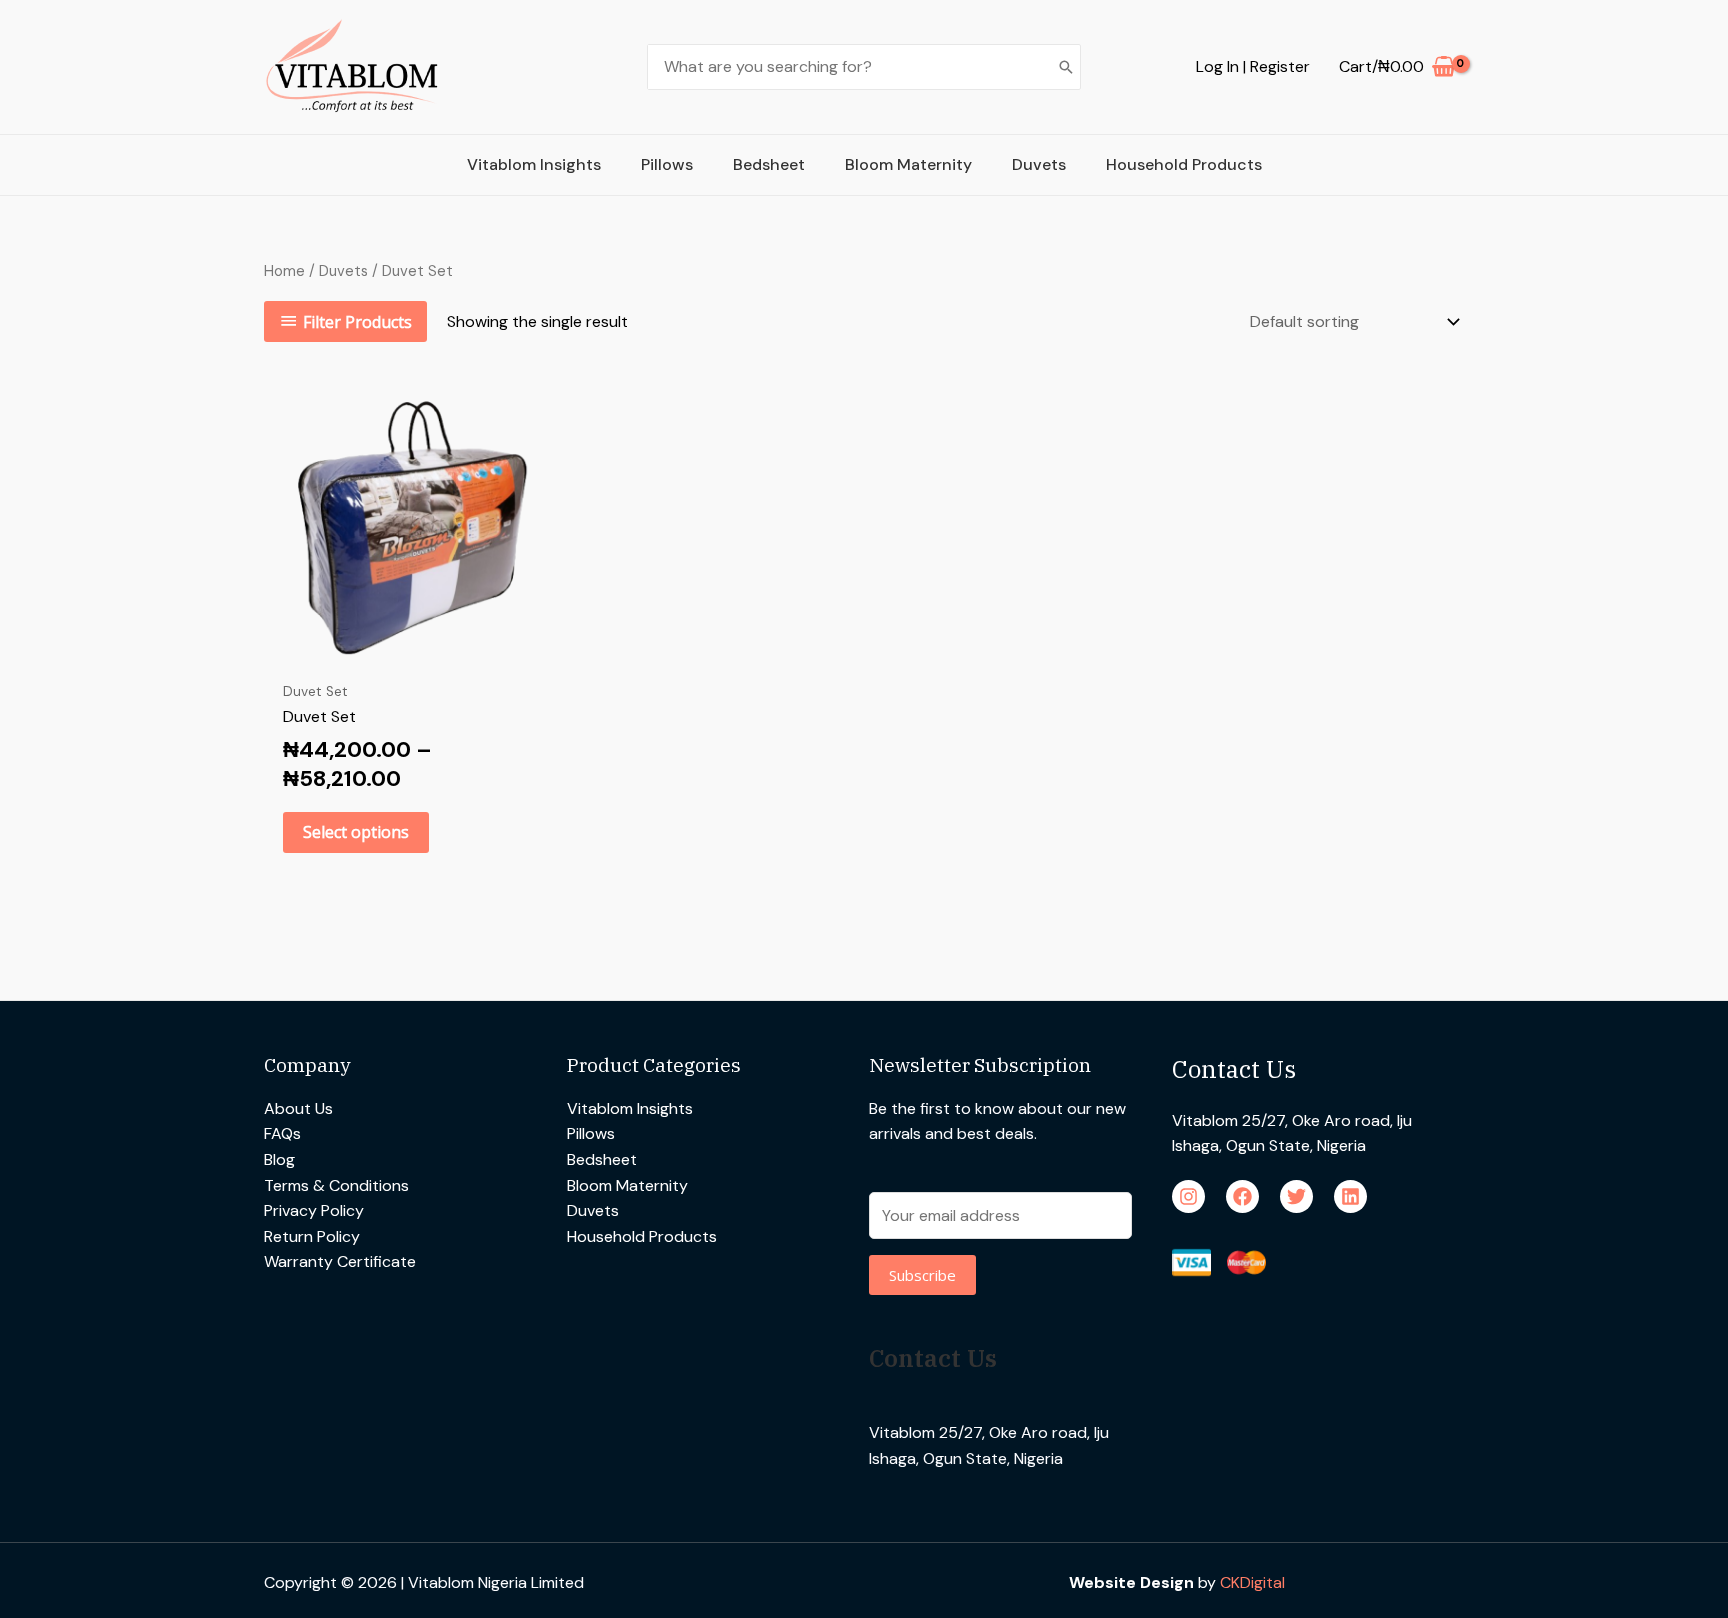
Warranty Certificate (340, 1261)
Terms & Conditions (336, 1185)
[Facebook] (1242, 1196)
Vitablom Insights (534, 164)
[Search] (1066, 67)
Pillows (667, 164)
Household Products (1184, 164)
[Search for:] (848, 67)
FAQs (282, 1133)
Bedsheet (769, 164)
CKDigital (1252, 1582)
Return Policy (312, 1236)
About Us (298, 1108)
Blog (279, 1159)
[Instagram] (1188, 1196)
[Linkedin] (1350, 1196)
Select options (356, 832)
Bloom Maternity (908, 164)
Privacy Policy (314, 1210)
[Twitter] (1296, 1196)
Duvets (1039, 164)
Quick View (407, 650)
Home (284, 271)
